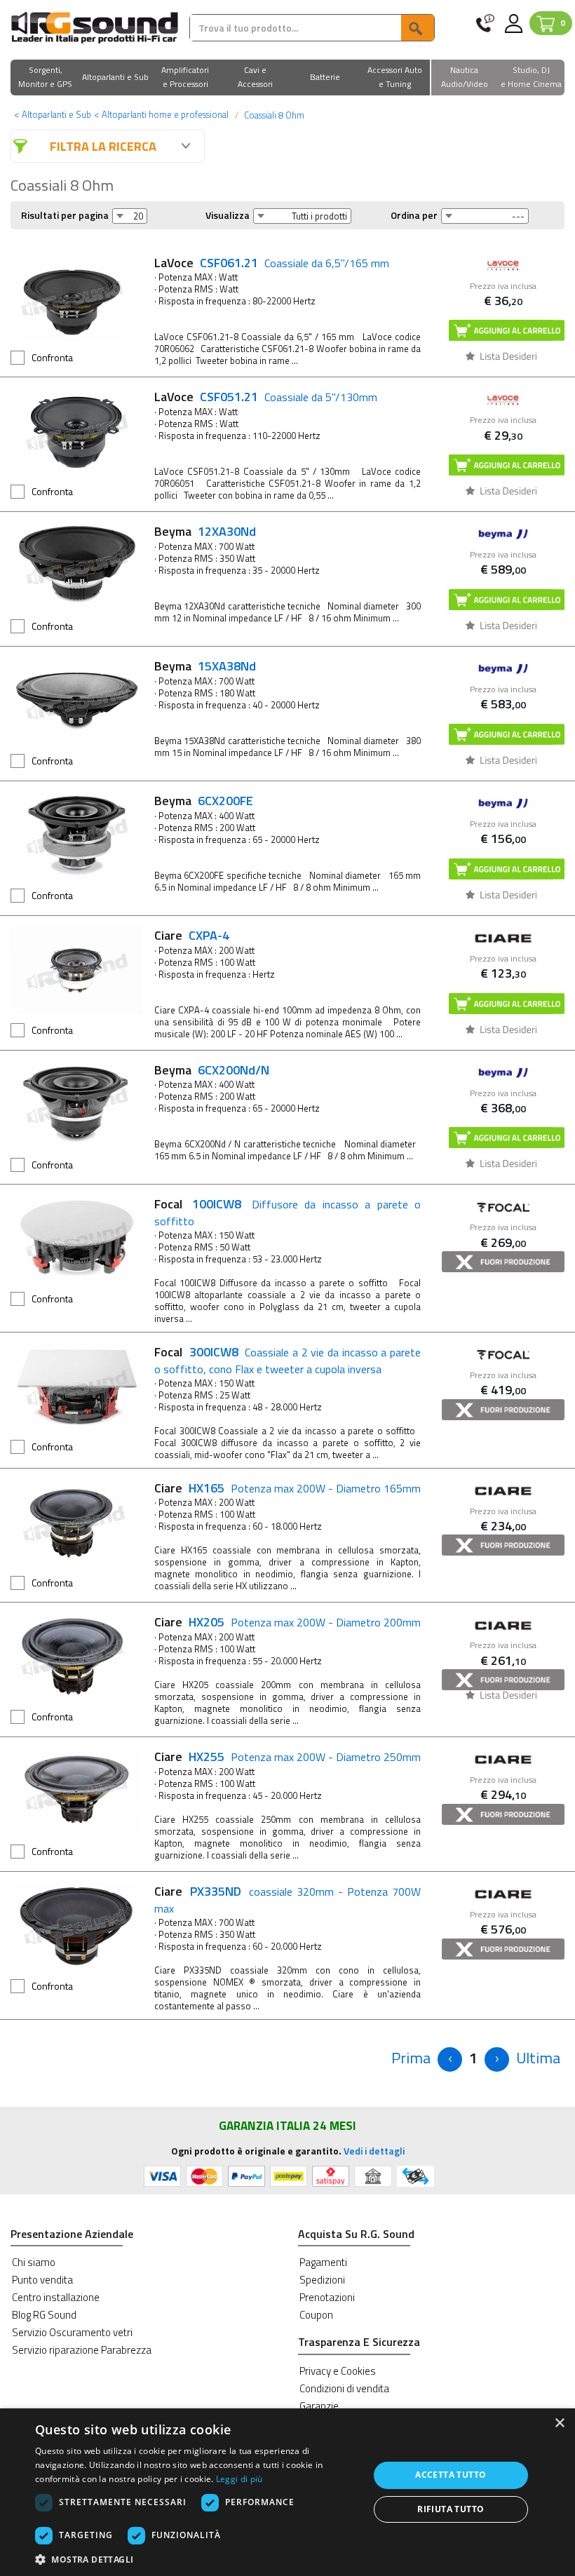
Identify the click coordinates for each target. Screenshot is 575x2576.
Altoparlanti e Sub (53, 114)
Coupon (316, 2315)
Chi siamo (34, 2262)
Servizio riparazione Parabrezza (82, 2350)
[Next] (497, 2059)
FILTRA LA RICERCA (103, 146)
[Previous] (450, 2059)
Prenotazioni (327, 2297)
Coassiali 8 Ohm (273, 115)
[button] (46, 78)
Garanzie (319, 2406)
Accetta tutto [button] (451, 2475)
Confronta (52, 357)
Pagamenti (323, 2262)
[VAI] (417, 28)
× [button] (559, 2423)
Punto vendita (42, 2280)
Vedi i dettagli (374, 2151)
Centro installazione (56, 2297)
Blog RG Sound (44, 2315)
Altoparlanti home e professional (161, 114)
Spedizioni (322, 2280)
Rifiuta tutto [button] (451, 2509)
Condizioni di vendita (344, 2388)
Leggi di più (239, 2479)
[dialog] (287, 2492)
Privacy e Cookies (338, 2371)
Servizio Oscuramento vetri (72, 2332)
